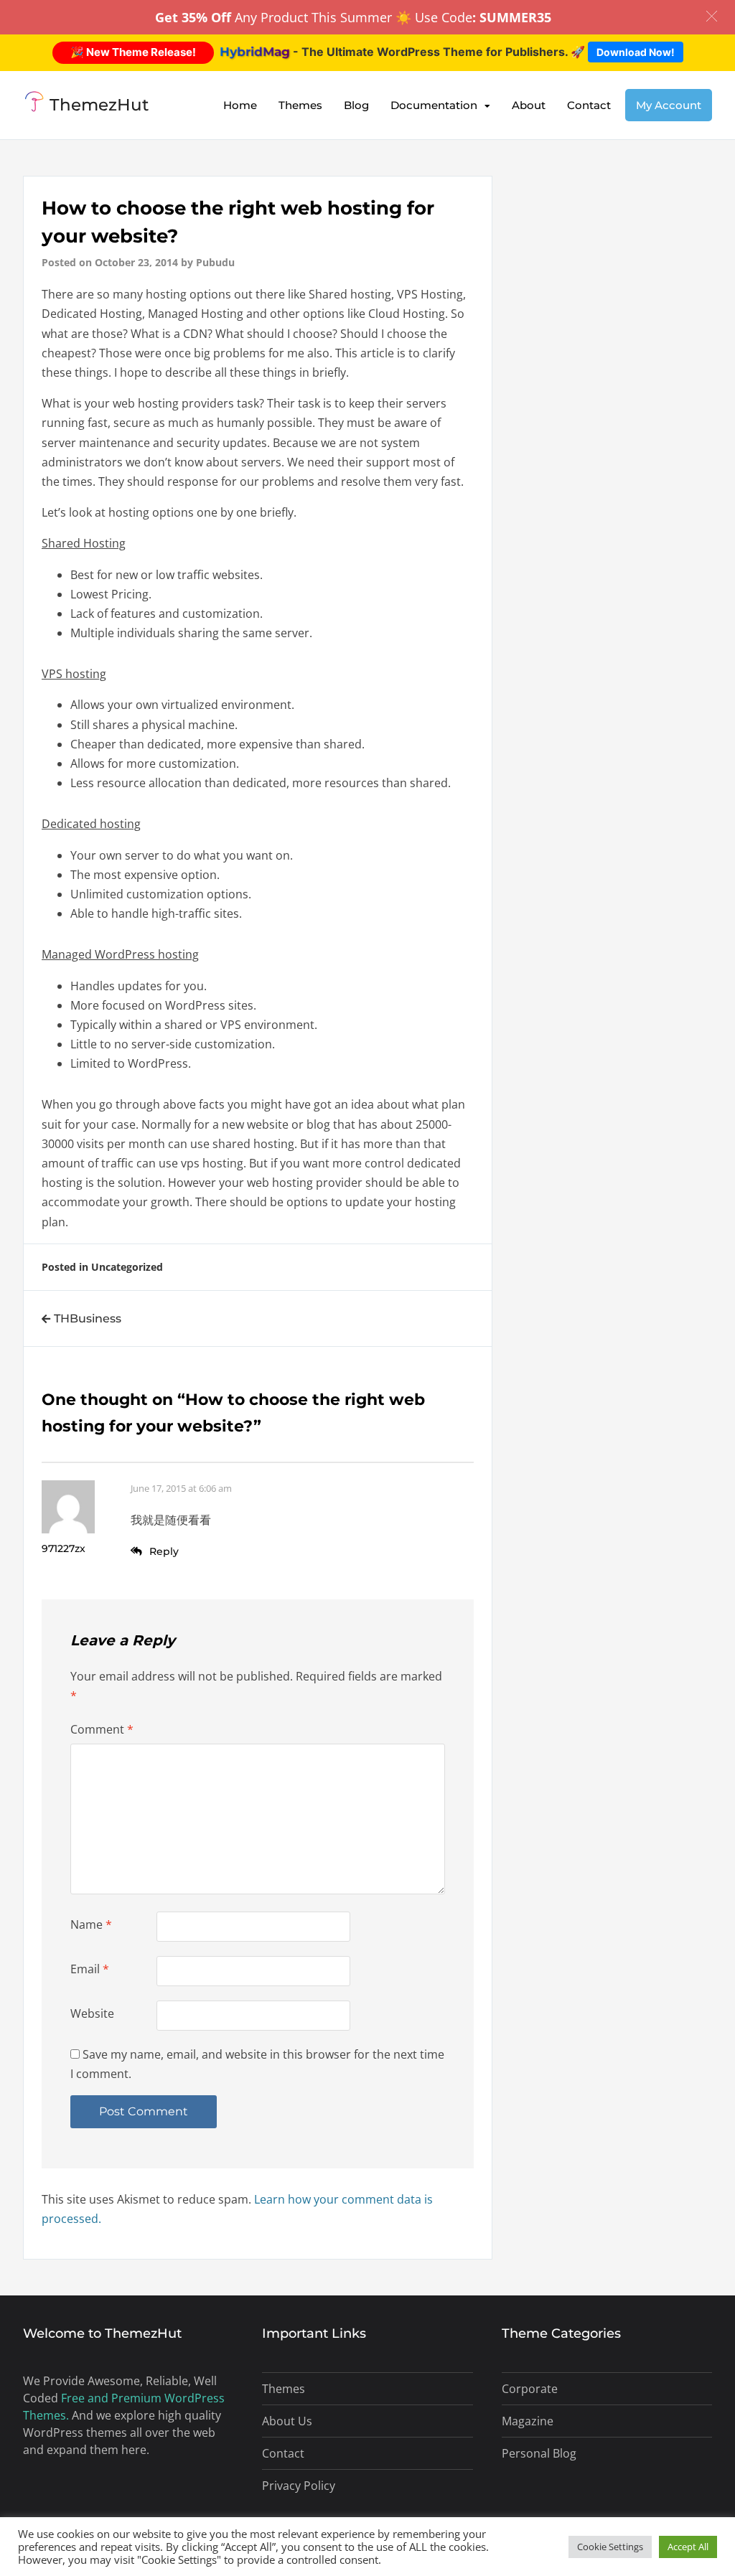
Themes (300, 105)
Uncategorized (127, 1267)
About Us (287, 2421)
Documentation (434, 105)
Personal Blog (539, 2453)
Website (92, 2013)
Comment (102, 1729)
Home (240, 105)
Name (91, 1924)
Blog (356, 105)
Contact (589, 105)
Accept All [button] (688, 2547)
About (529, 105)
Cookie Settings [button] (610, 2547)
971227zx (64, 1548)
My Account (669, 105)
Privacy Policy (299, 2486)
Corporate (530, 2389)
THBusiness (88, 1318)
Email (90, 1969)
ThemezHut (99, 105)
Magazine (528, 2421)
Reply (164, 1551)
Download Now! (636, 52)
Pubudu (215, 262)
